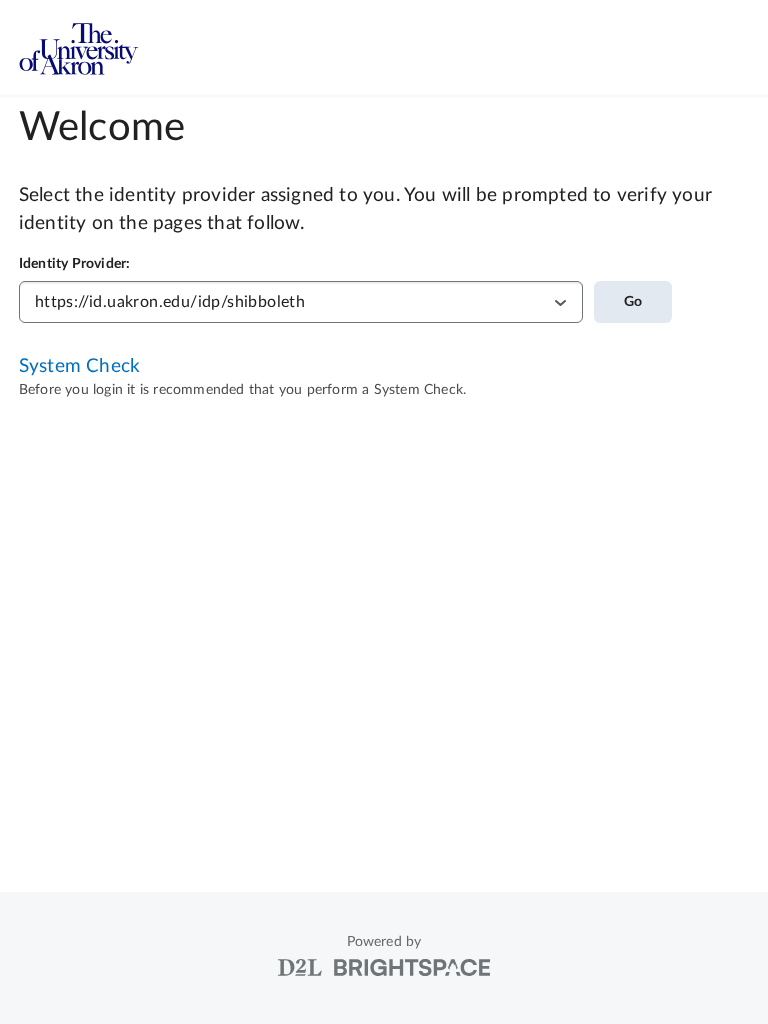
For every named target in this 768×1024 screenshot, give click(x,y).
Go (633, 302)
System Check (79, 366)
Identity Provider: (75, 264)
